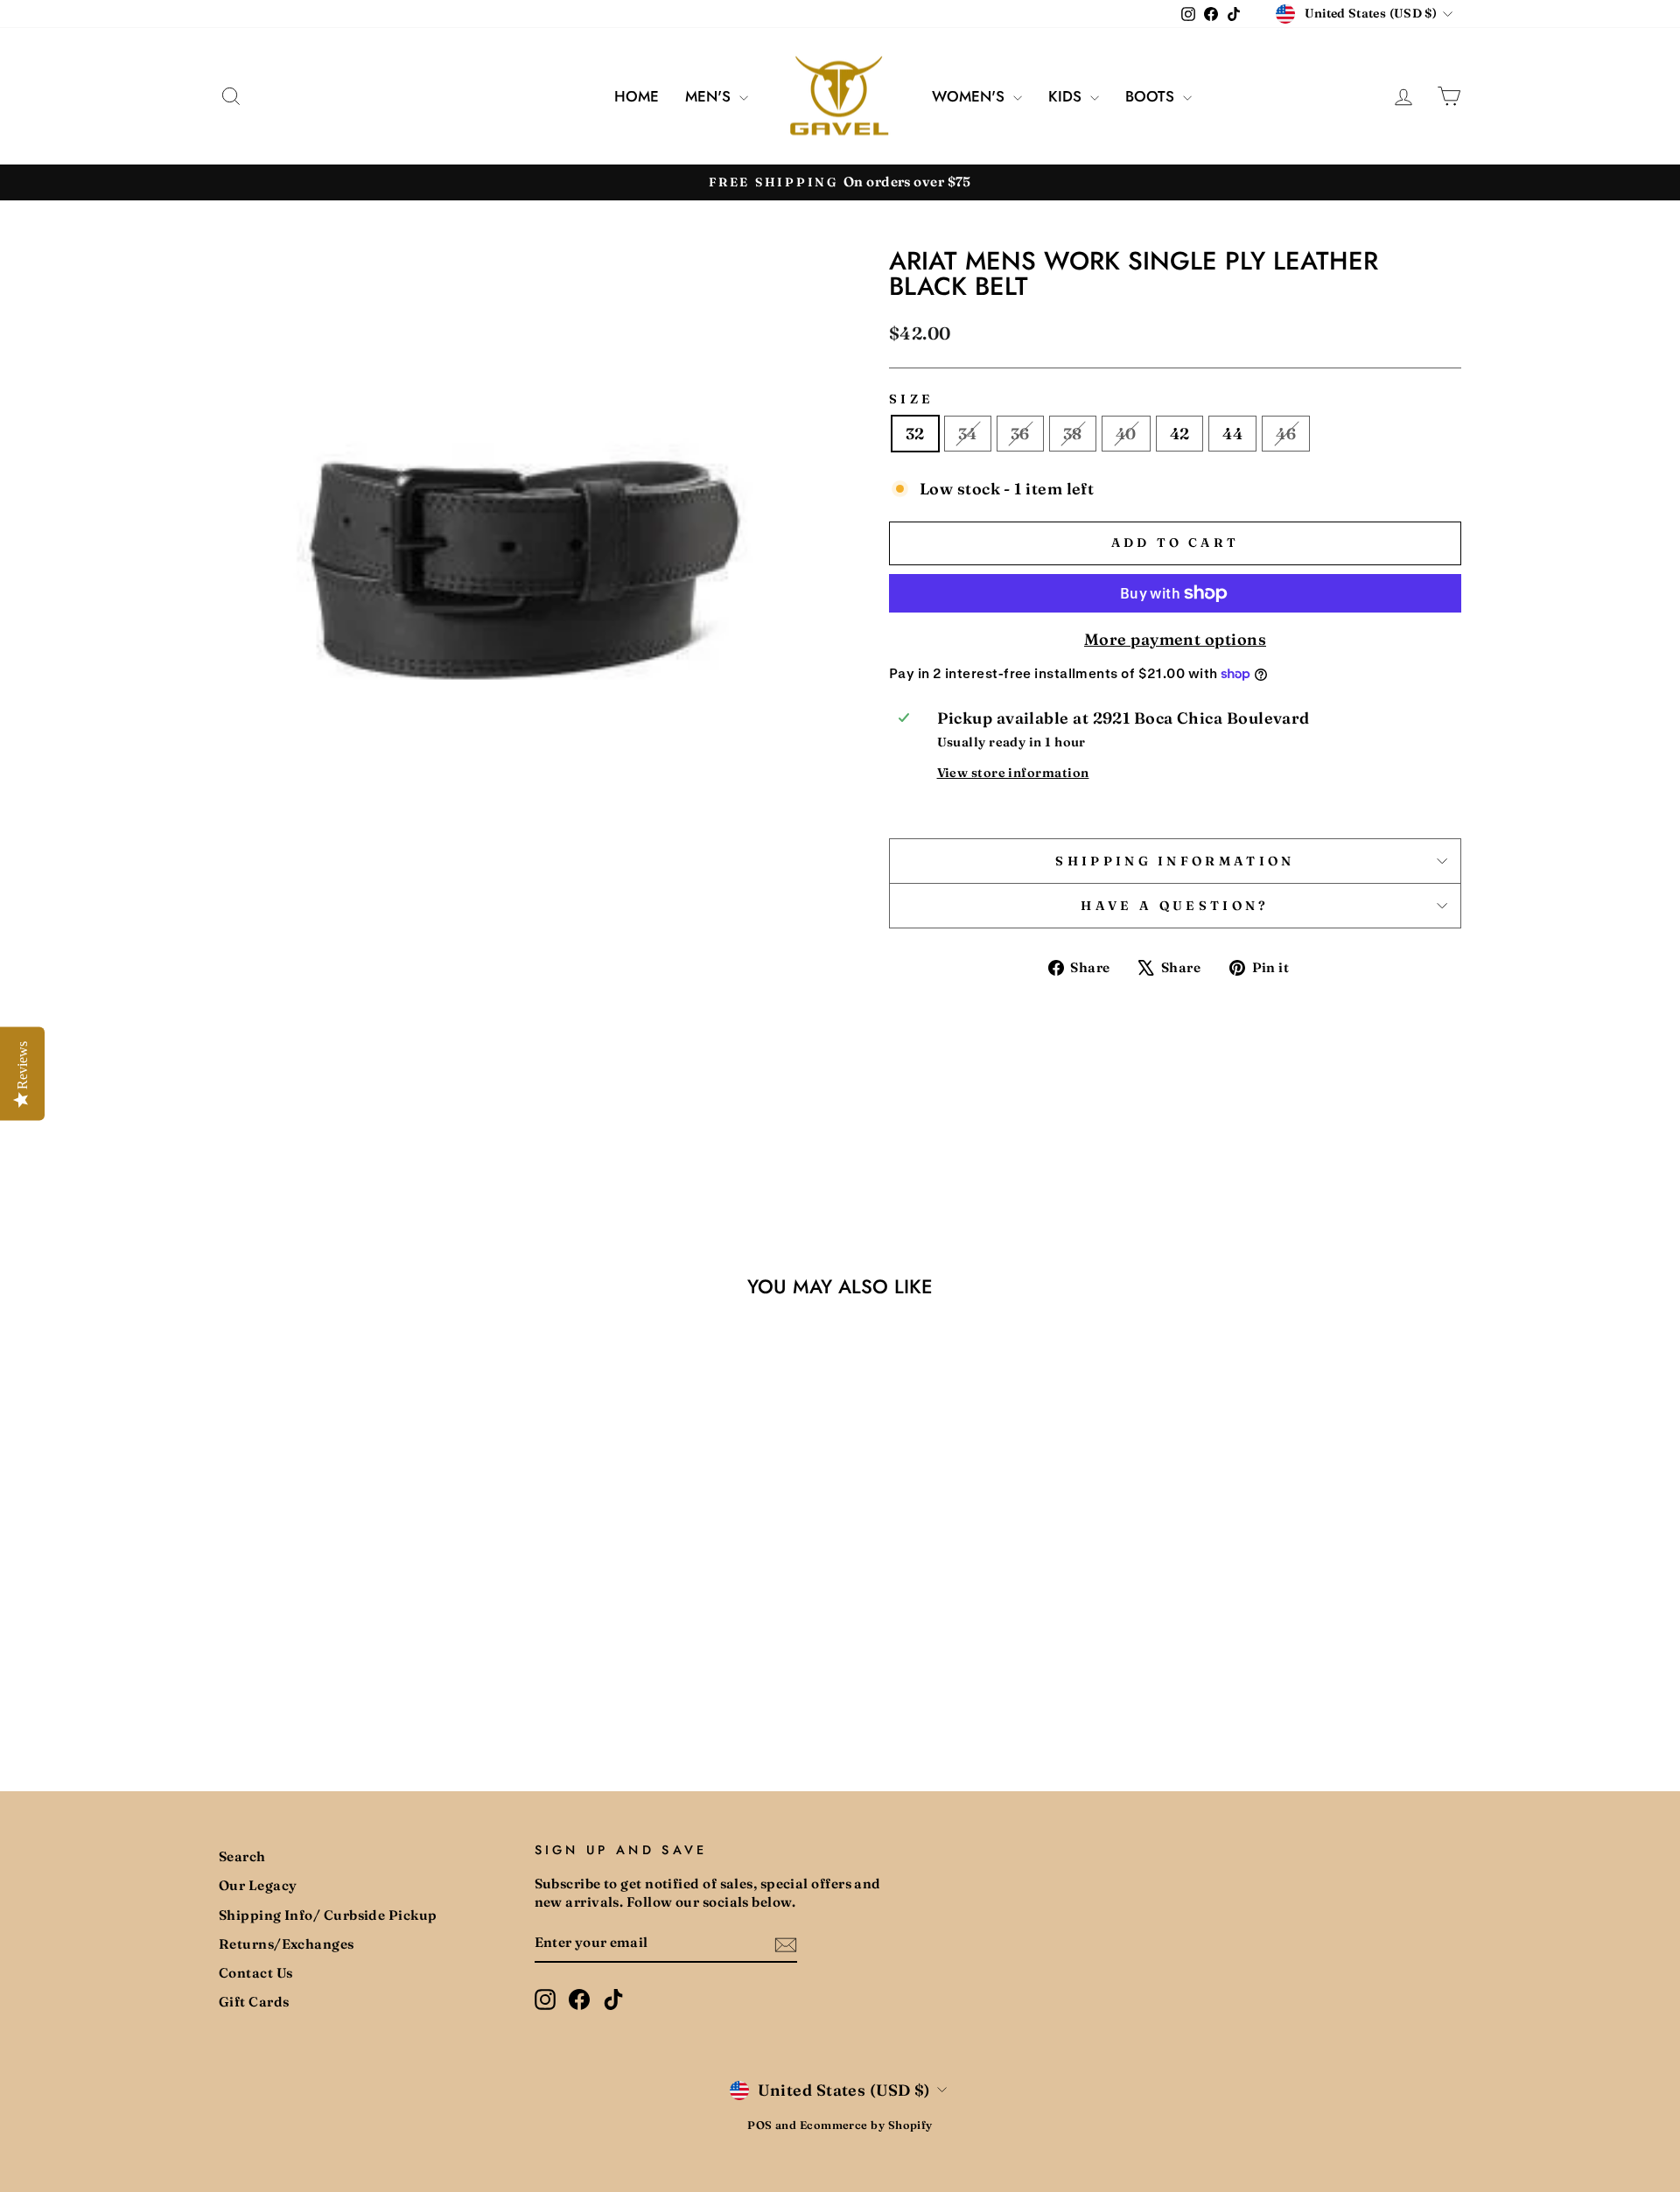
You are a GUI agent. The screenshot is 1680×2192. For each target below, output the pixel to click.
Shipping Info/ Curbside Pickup (328, 1915)
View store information (1013, 773)
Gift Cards (254, 2002)
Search (242, 1856)
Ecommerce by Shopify (866, 2125)
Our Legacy (258, 1885)
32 (915, 434)
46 (1286, 434)
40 (1126, 434)
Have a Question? (1175, 906)
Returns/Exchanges (287, 1944)
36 (1020, 434)
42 (1180, 434)
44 (1232, 434)
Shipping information (1175, 861)
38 (1073, 434)
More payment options (1175, 639)
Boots (1152, 96)
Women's (970, 96)
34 (968, 434)
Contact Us (256, 1973)
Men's (710, 96)
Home (637, 96)
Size (911, 399)
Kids (1067, 96)
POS (759, 2125)
